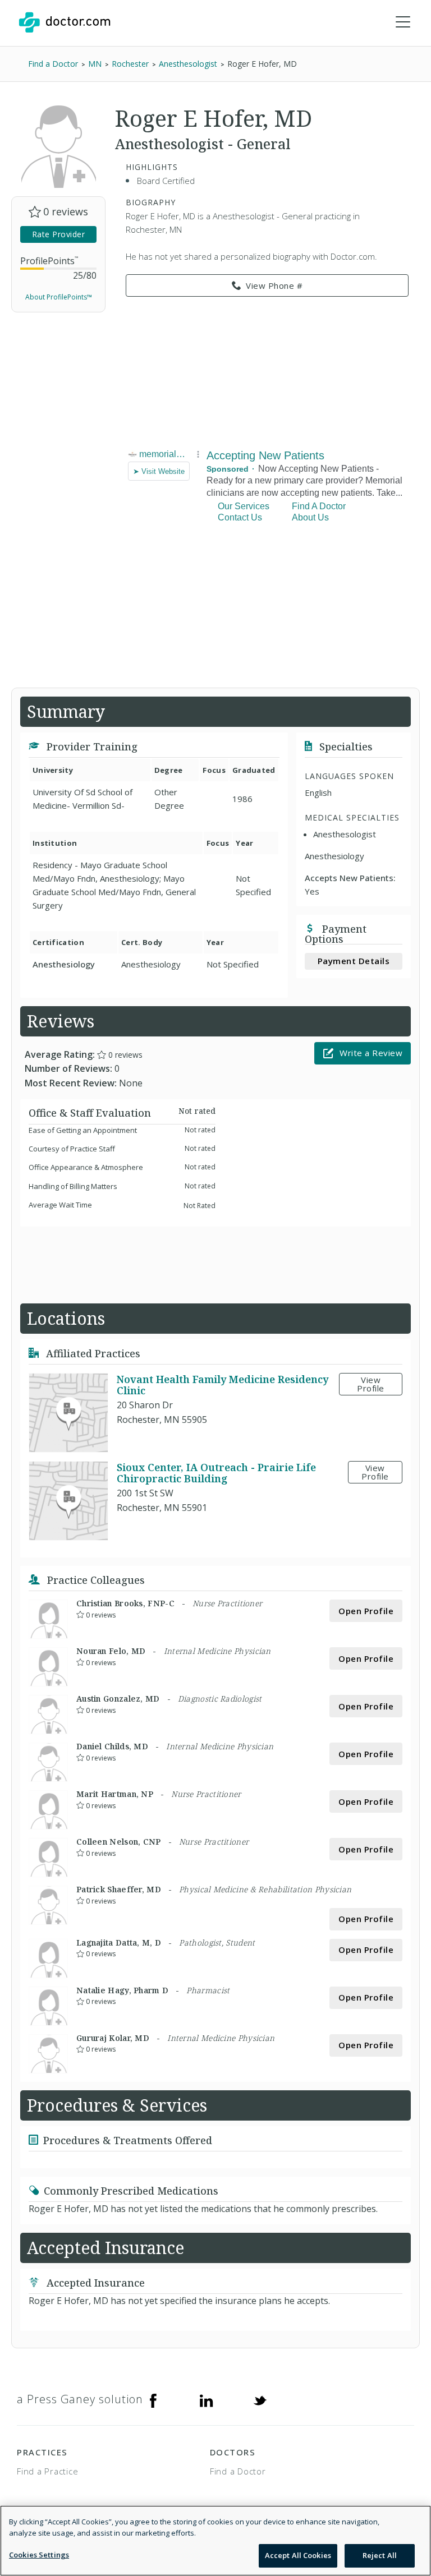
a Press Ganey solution (80, 2399)
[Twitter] (260, 2399)
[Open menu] (403, 22)
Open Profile (366, 1611)
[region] (215, 2541)
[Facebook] (153, 2399)
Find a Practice (47, 2471)
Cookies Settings (39, 2555)
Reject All (380, 2555)
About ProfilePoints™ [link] (59, 297)
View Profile (371, 1384)
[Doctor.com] (65, 22)
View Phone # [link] (274, 285)
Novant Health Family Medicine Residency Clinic (223, 1385)
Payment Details (354, 961)
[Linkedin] (207, 2399)
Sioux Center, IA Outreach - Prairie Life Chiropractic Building (216, 1473)
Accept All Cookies (298, 2555)
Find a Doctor (238, 2471)
